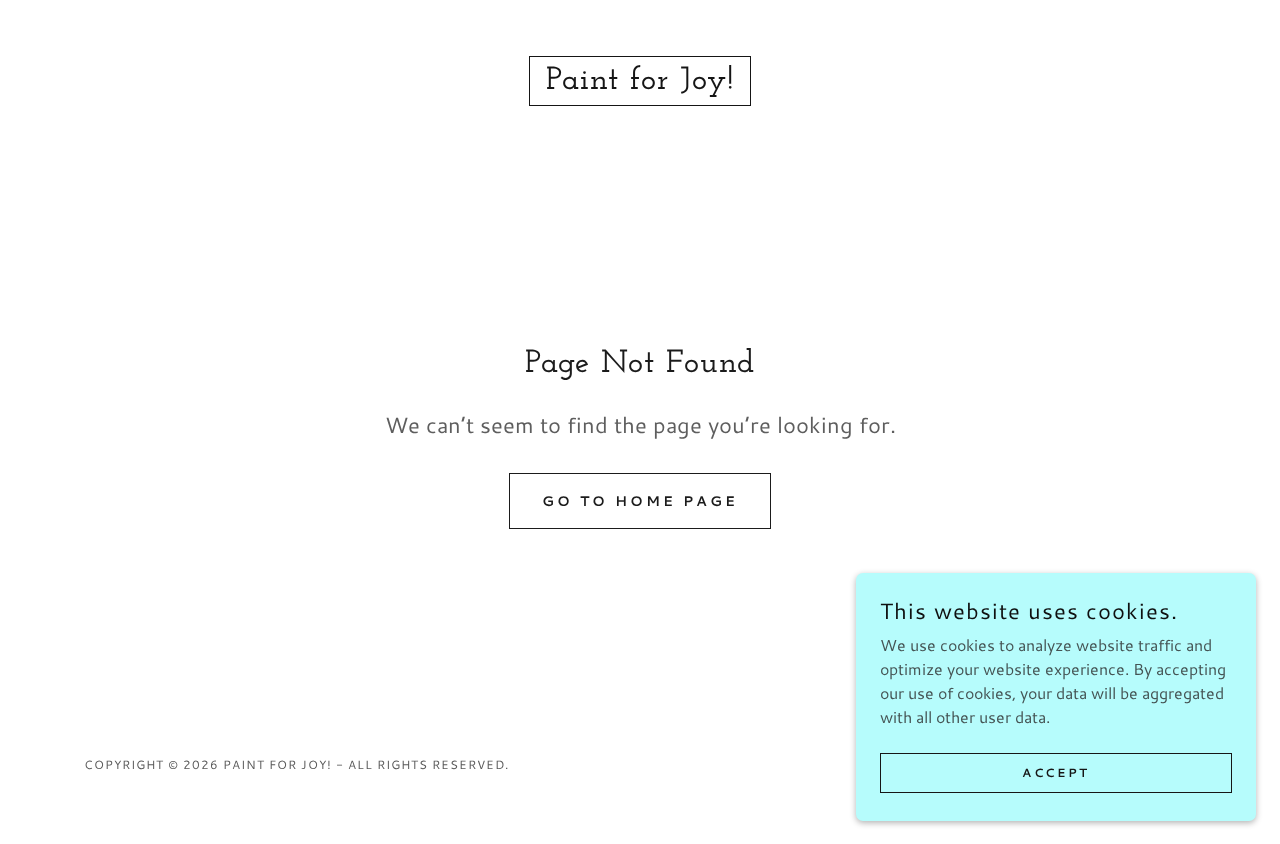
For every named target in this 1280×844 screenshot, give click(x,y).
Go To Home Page (640, 501)
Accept (1055, 772)
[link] (640, 82)
